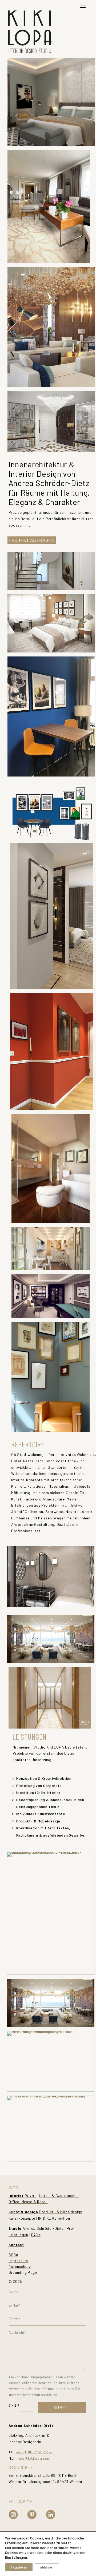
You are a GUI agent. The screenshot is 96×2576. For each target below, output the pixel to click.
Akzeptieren (19, 2567)
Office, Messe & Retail (28, 2202)
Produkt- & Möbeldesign (61, 2212)
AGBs (13, 2254)
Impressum (18, 2261)
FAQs (36, 2235)
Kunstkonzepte (22, 2218)
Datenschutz (20, 2266)
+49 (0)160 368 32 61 (34, 2452)
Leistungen (18, 2235)
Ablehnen (47, 2567)
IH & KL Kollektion (54, 2218)
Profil (72, 2228)
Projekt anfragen (32, 540)
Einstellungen (16, 2557)
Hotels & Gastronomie (59, 2195)
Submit (61, 2407)
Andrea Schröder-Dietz (43, 2228)
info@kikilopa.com (34, 2458)
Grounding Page (23, 2272)
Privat (30, 2195)
